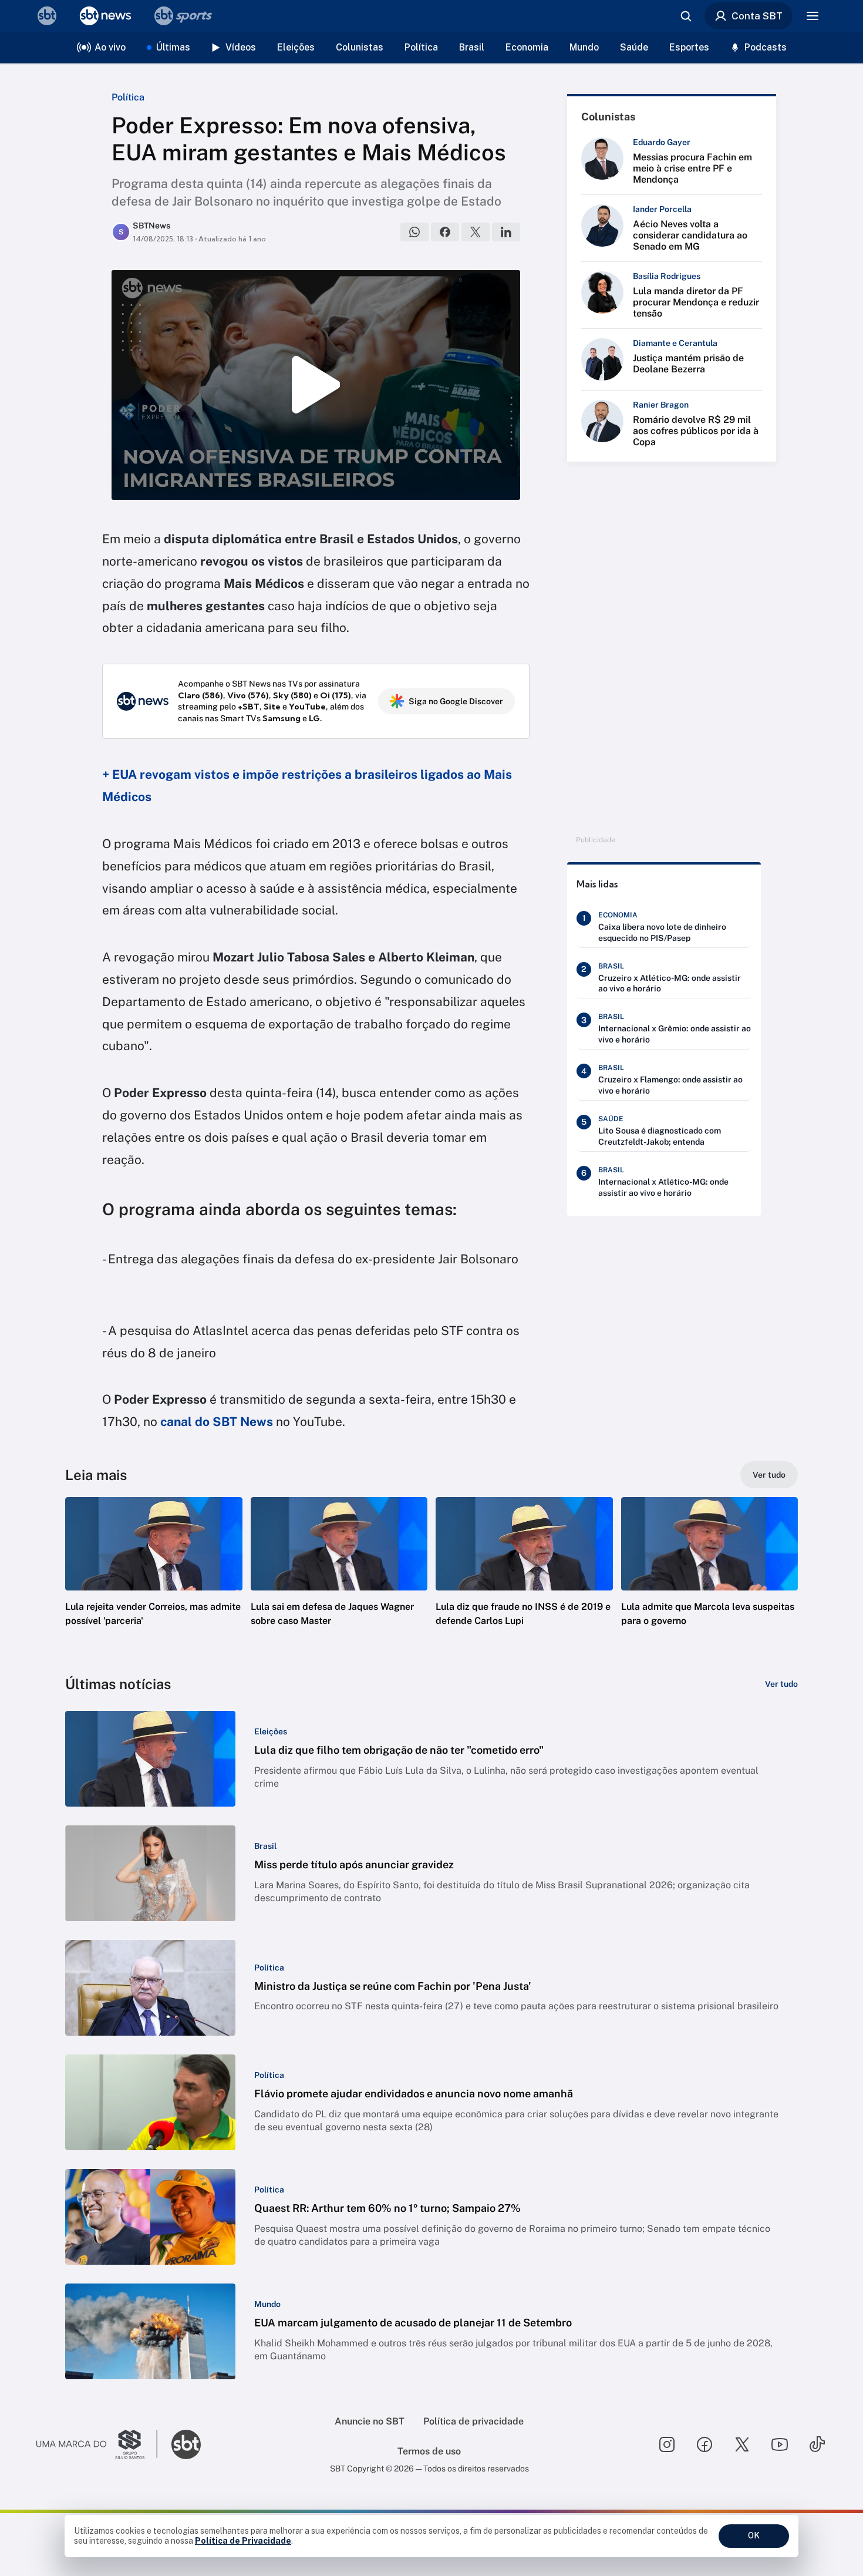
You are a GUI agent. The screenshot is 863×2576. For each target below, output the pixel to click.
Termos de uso (429, 2451)
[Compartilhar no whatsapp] (414, 232)
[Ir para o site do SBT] (186, 2444)
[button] (154, 1579)
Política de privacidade (473, 2421)
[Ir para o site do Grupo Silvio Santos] (97, 2444)
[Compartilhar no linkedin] (506, 232)
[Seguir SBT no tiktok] (817, 2444)
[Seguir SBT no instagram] (667, 2444)
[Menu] (813, 16)
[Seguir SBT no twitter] (742, 2444)
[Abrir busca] (686, 16)
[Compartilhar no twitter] (476, 232)
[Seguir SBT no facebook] (704, 2444)
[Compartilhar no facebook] (445, 232)
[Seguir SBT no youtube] (780, 2444)
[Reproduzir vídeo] (316, 385)
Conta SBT (757, 16)
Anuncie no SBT (370, 2421)
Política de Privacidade (243, 2541)
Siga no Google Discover (456, 701)
